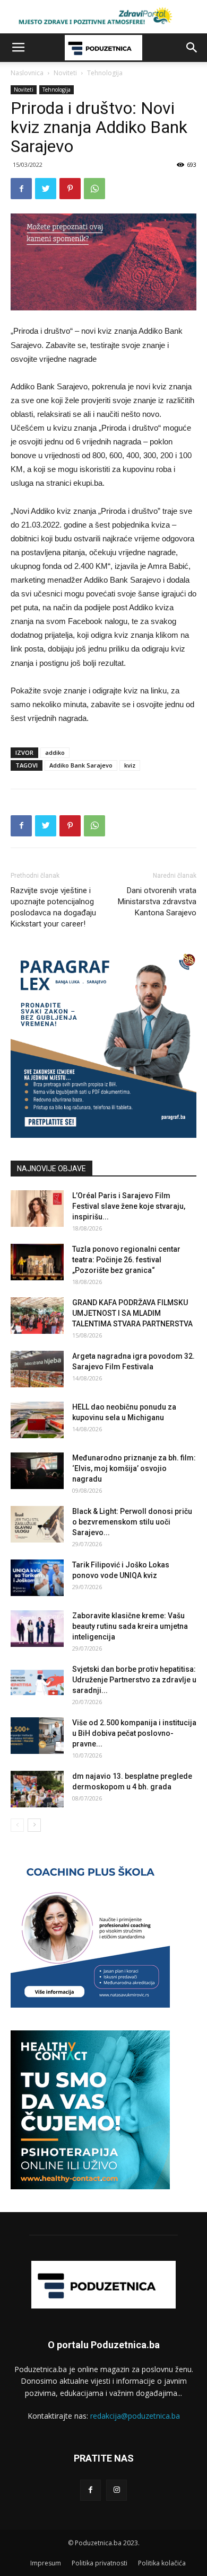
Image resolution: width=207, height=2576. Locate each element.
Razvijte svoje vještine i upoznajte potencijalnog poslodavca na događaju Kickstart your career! (53, 907)
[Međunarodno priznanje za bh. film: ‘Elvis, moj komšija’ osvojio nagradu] (37, 1471)
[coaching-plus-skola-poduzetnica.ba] (90, 2005)
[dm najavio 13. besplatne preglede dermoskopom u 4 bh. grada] (37, 1789)
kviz (130, 765)
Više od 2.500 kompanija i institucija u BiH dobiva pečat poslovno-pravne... (134, 1733)
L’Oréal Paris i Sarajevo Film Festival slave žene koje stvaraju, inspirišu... (129, 1206)
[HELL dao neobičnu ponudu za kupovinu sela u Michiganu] (37, 1420)
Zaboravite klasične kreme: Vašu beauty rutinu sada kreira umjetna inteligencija (130, 1626)
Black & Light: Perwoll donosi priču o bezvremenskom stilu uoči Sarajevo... (132, 1522)
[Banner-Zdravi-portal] (103, 17)
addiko (55, 752)
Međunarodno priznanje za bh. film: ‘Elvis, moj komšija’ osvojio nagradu (134, 1468)
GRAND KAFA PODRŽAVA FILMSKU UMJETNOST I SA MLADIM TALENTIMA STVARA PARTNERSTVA (132, 1313)
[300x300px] (90, 2186)
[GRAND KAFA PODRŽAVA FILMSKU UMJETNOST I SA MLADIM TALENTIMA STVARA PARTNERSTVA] (37, 1316)
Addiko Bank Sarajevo (81, 765)
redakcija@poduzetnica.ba (135, 2416)
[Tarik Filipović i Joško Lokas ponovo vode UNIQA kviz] (37, 1578)
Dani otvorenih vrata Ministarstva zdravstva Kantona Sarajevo (157, 902)
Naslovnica (27, 73)
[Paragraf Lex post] (103, 1135)
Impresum (46, 2563)
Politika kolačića (162, 2563)
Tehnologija (105, 73)
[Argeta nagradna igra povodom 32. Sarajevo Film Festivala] (37, 1369)
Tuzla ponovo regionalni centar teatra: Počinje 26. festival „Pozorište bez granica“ (126, 1260)
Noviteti (65, 73)
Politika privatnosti (100, 2563)
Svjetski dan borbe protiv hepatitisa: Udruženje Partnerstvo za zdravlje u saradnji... (134, 1680)
